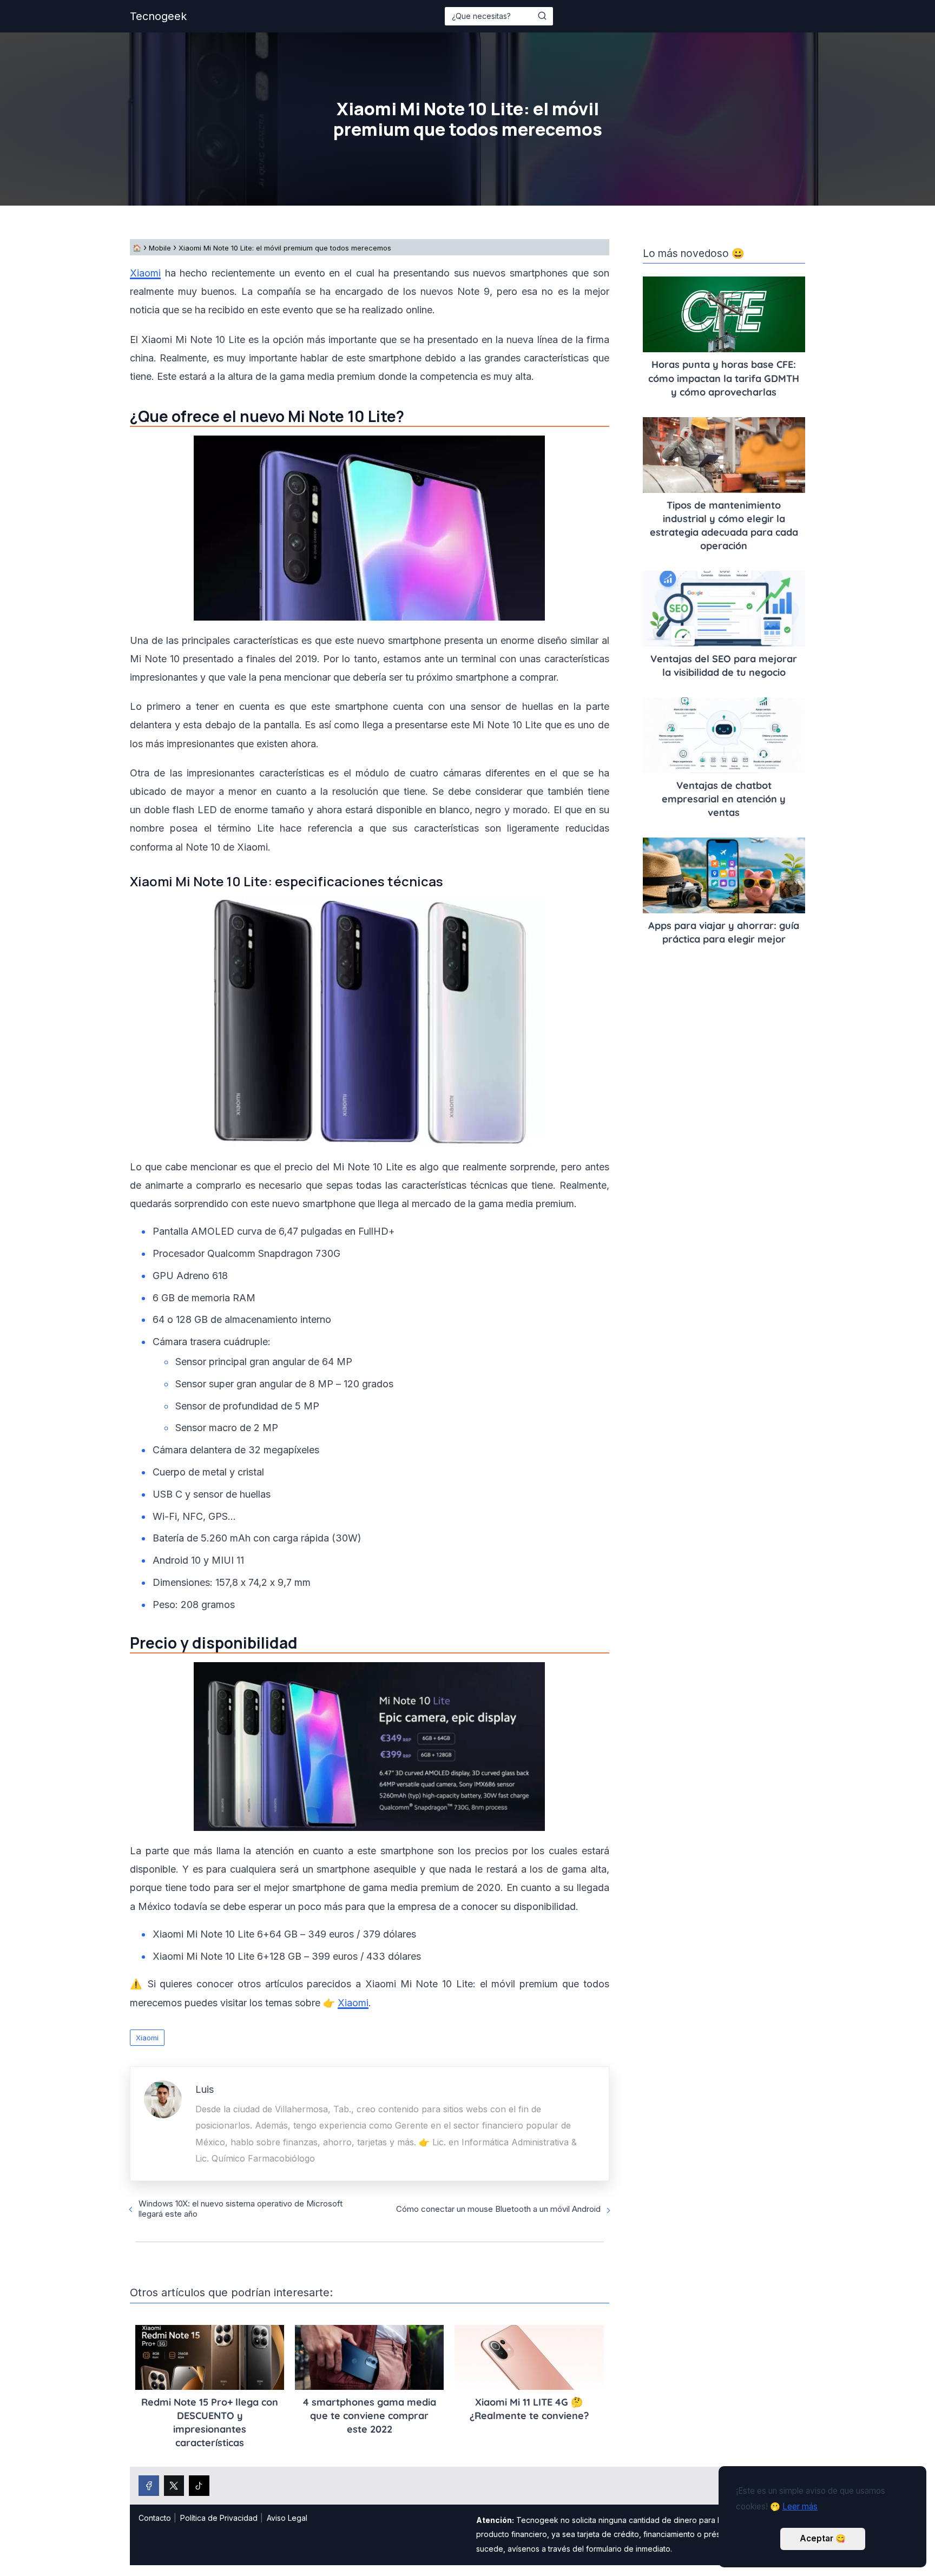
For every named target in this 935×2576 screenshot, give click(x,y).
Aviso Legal (287, 2518)
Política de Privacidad (219, 2518)
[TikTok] (199, 2486)
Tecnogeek (158, 16)
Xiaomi (145, 273)
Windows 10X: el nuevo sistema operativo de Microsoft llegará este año (241, 2209)
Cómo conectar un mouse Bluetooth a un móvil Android (498, 2209)
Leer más (800, 2506)
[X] (174, 2486)
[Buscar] (542, 16)
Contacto (155, 2518)
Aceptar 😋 (823, 2538)
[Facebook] (149, 2486)
